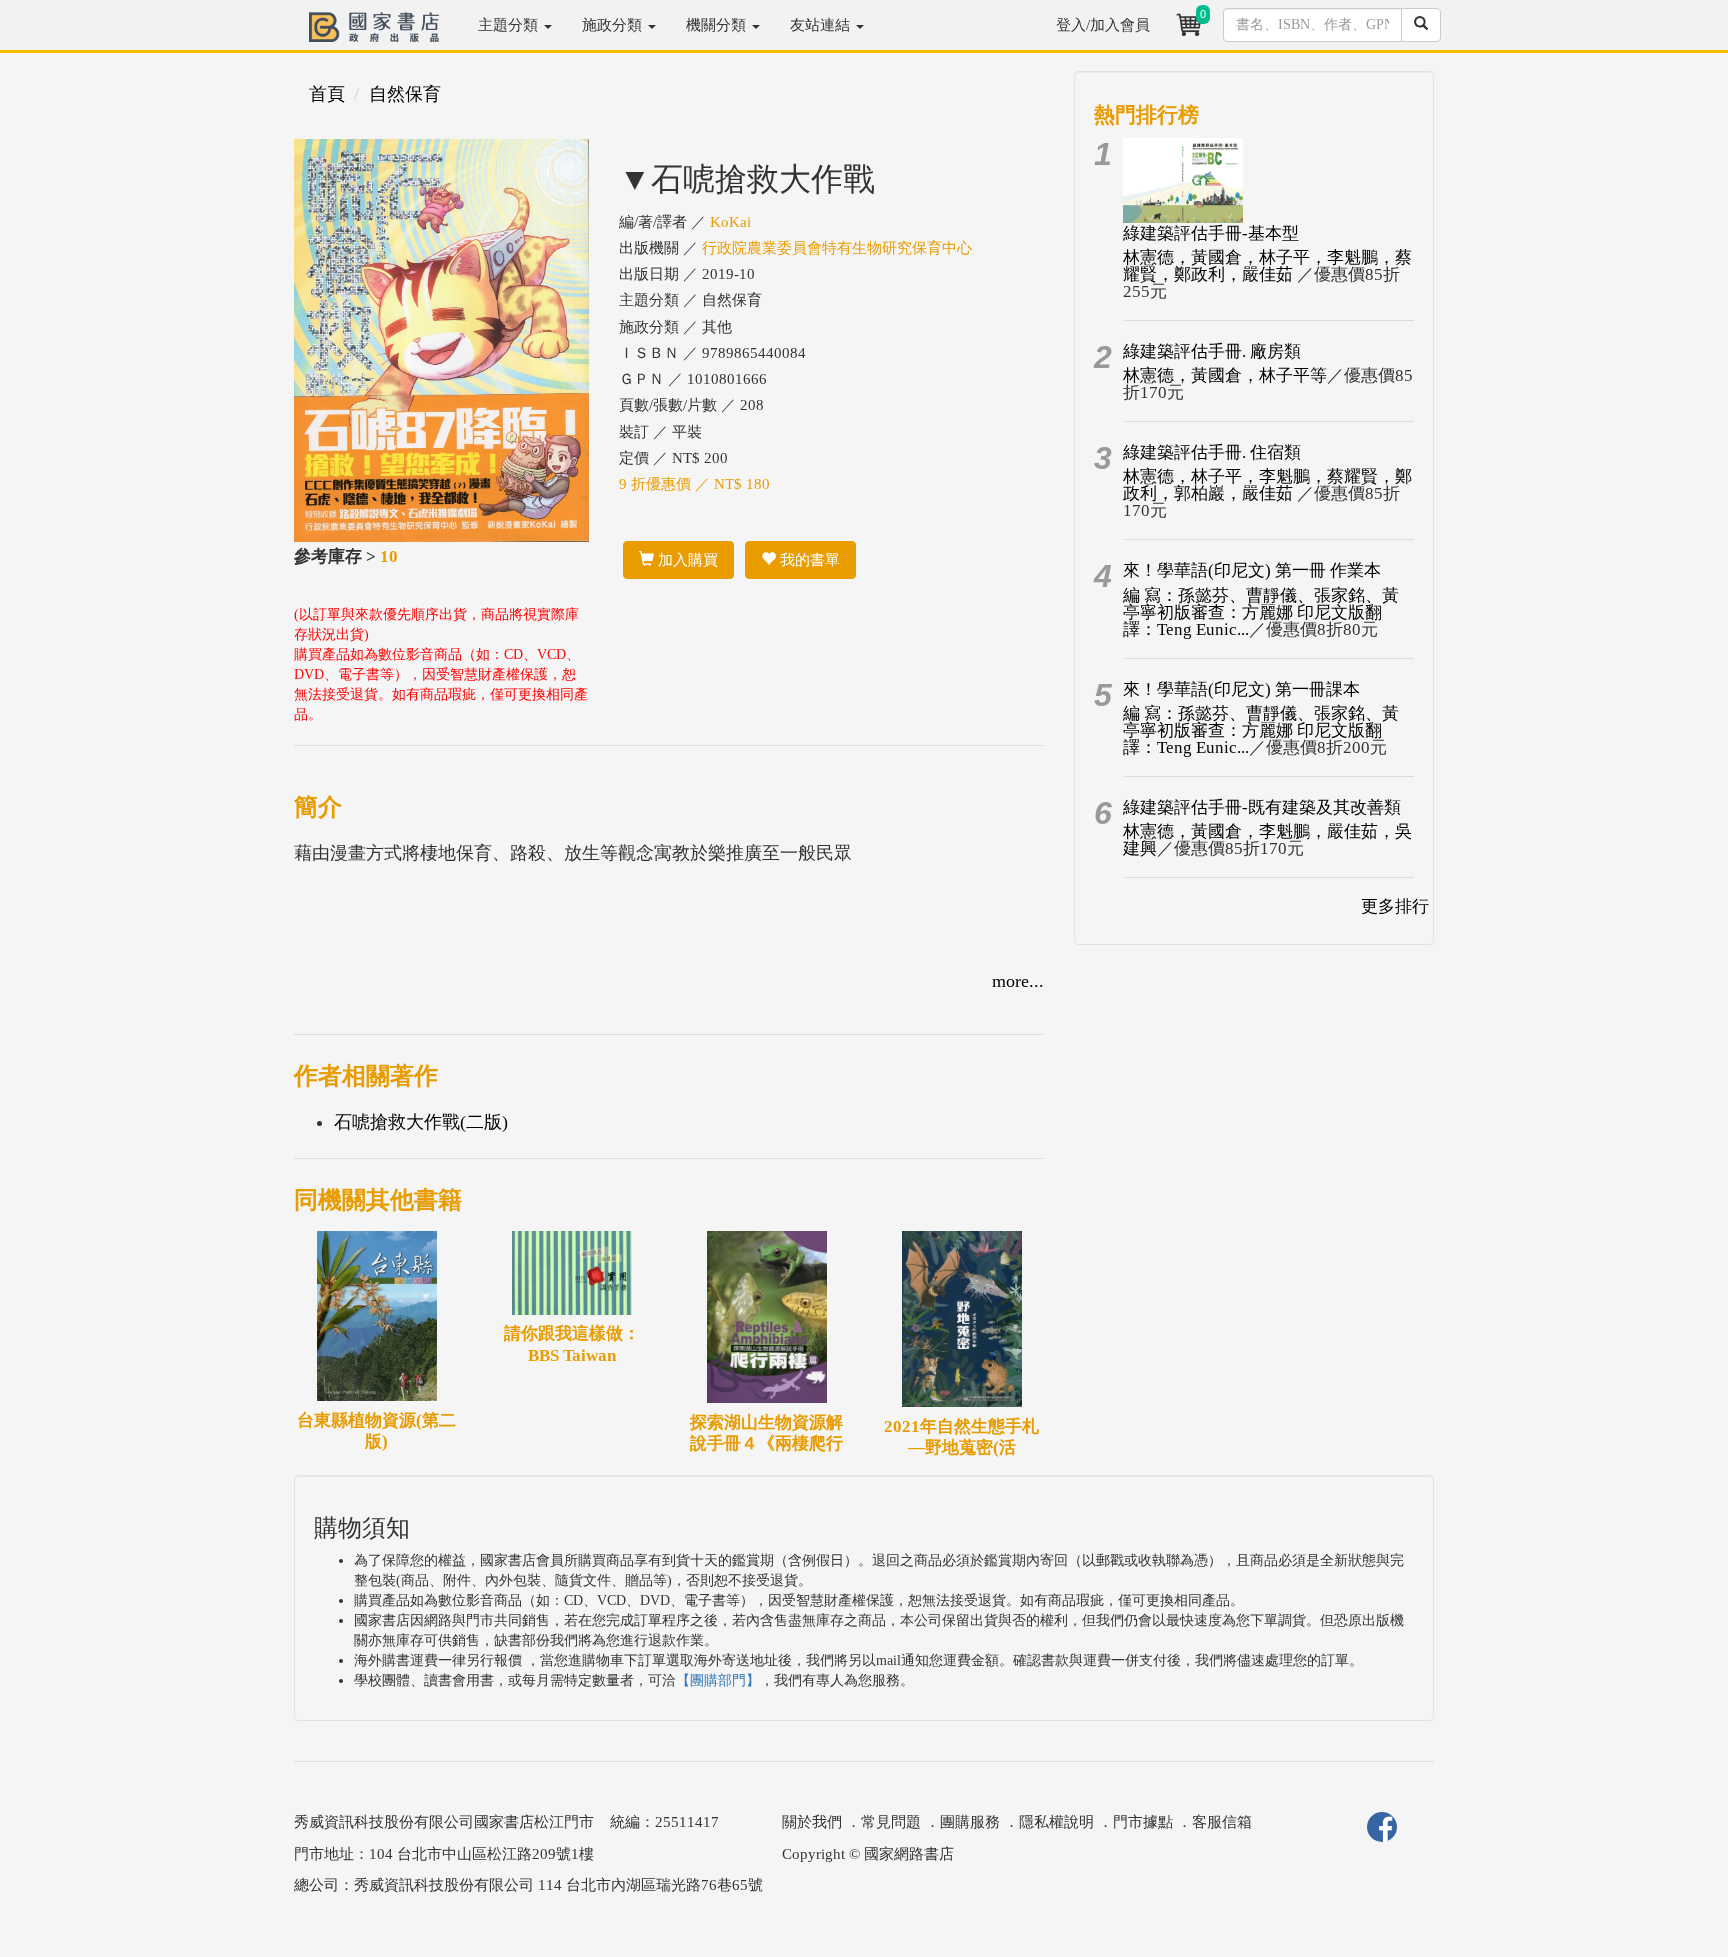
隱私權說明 (1056, 1822)
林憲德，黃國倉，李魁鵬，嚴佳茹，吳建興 (1267, 840)
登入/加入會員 (1103, 25)
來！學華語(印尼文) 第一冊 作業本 (1252, 570)
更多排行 (1395, 906)
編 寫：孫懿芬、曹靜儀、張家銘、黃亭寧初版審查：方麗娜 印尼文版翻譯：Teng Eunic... (1261, 612)
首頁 (327, 94)
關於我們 (812, 1822)
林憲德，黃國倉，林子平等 (1225, 375)
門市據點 (1143, 1822)
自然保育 (405, 94)
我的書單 (808, 560)
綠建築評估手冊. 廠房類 (1212, 351)
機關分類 (718, 25)
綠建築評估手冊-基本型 (1211, 233)
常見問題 (891, 1822)
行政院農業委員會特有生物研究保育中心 (837, 248)
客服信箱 (1222, 1822)
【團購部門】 (718, 1680)
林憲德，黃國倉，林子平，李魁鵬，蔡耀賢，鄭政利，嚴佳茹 (1267, 266)
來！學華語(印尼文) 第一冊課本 (1241, 689)
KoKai (730, 222)
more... (1018, 981)
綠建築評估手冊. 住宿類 (1212, 452)
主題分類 (510, 25)
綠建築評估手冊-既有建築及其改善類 (1262, 807)
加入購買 (686, 560)
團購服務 (970, 1822)
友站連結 (822, 25)
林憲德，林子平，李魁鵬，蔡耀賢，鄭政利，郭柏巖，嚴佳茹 (1267, 485)
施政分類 (614, 25)
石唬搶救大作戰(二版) (421, 1122)
